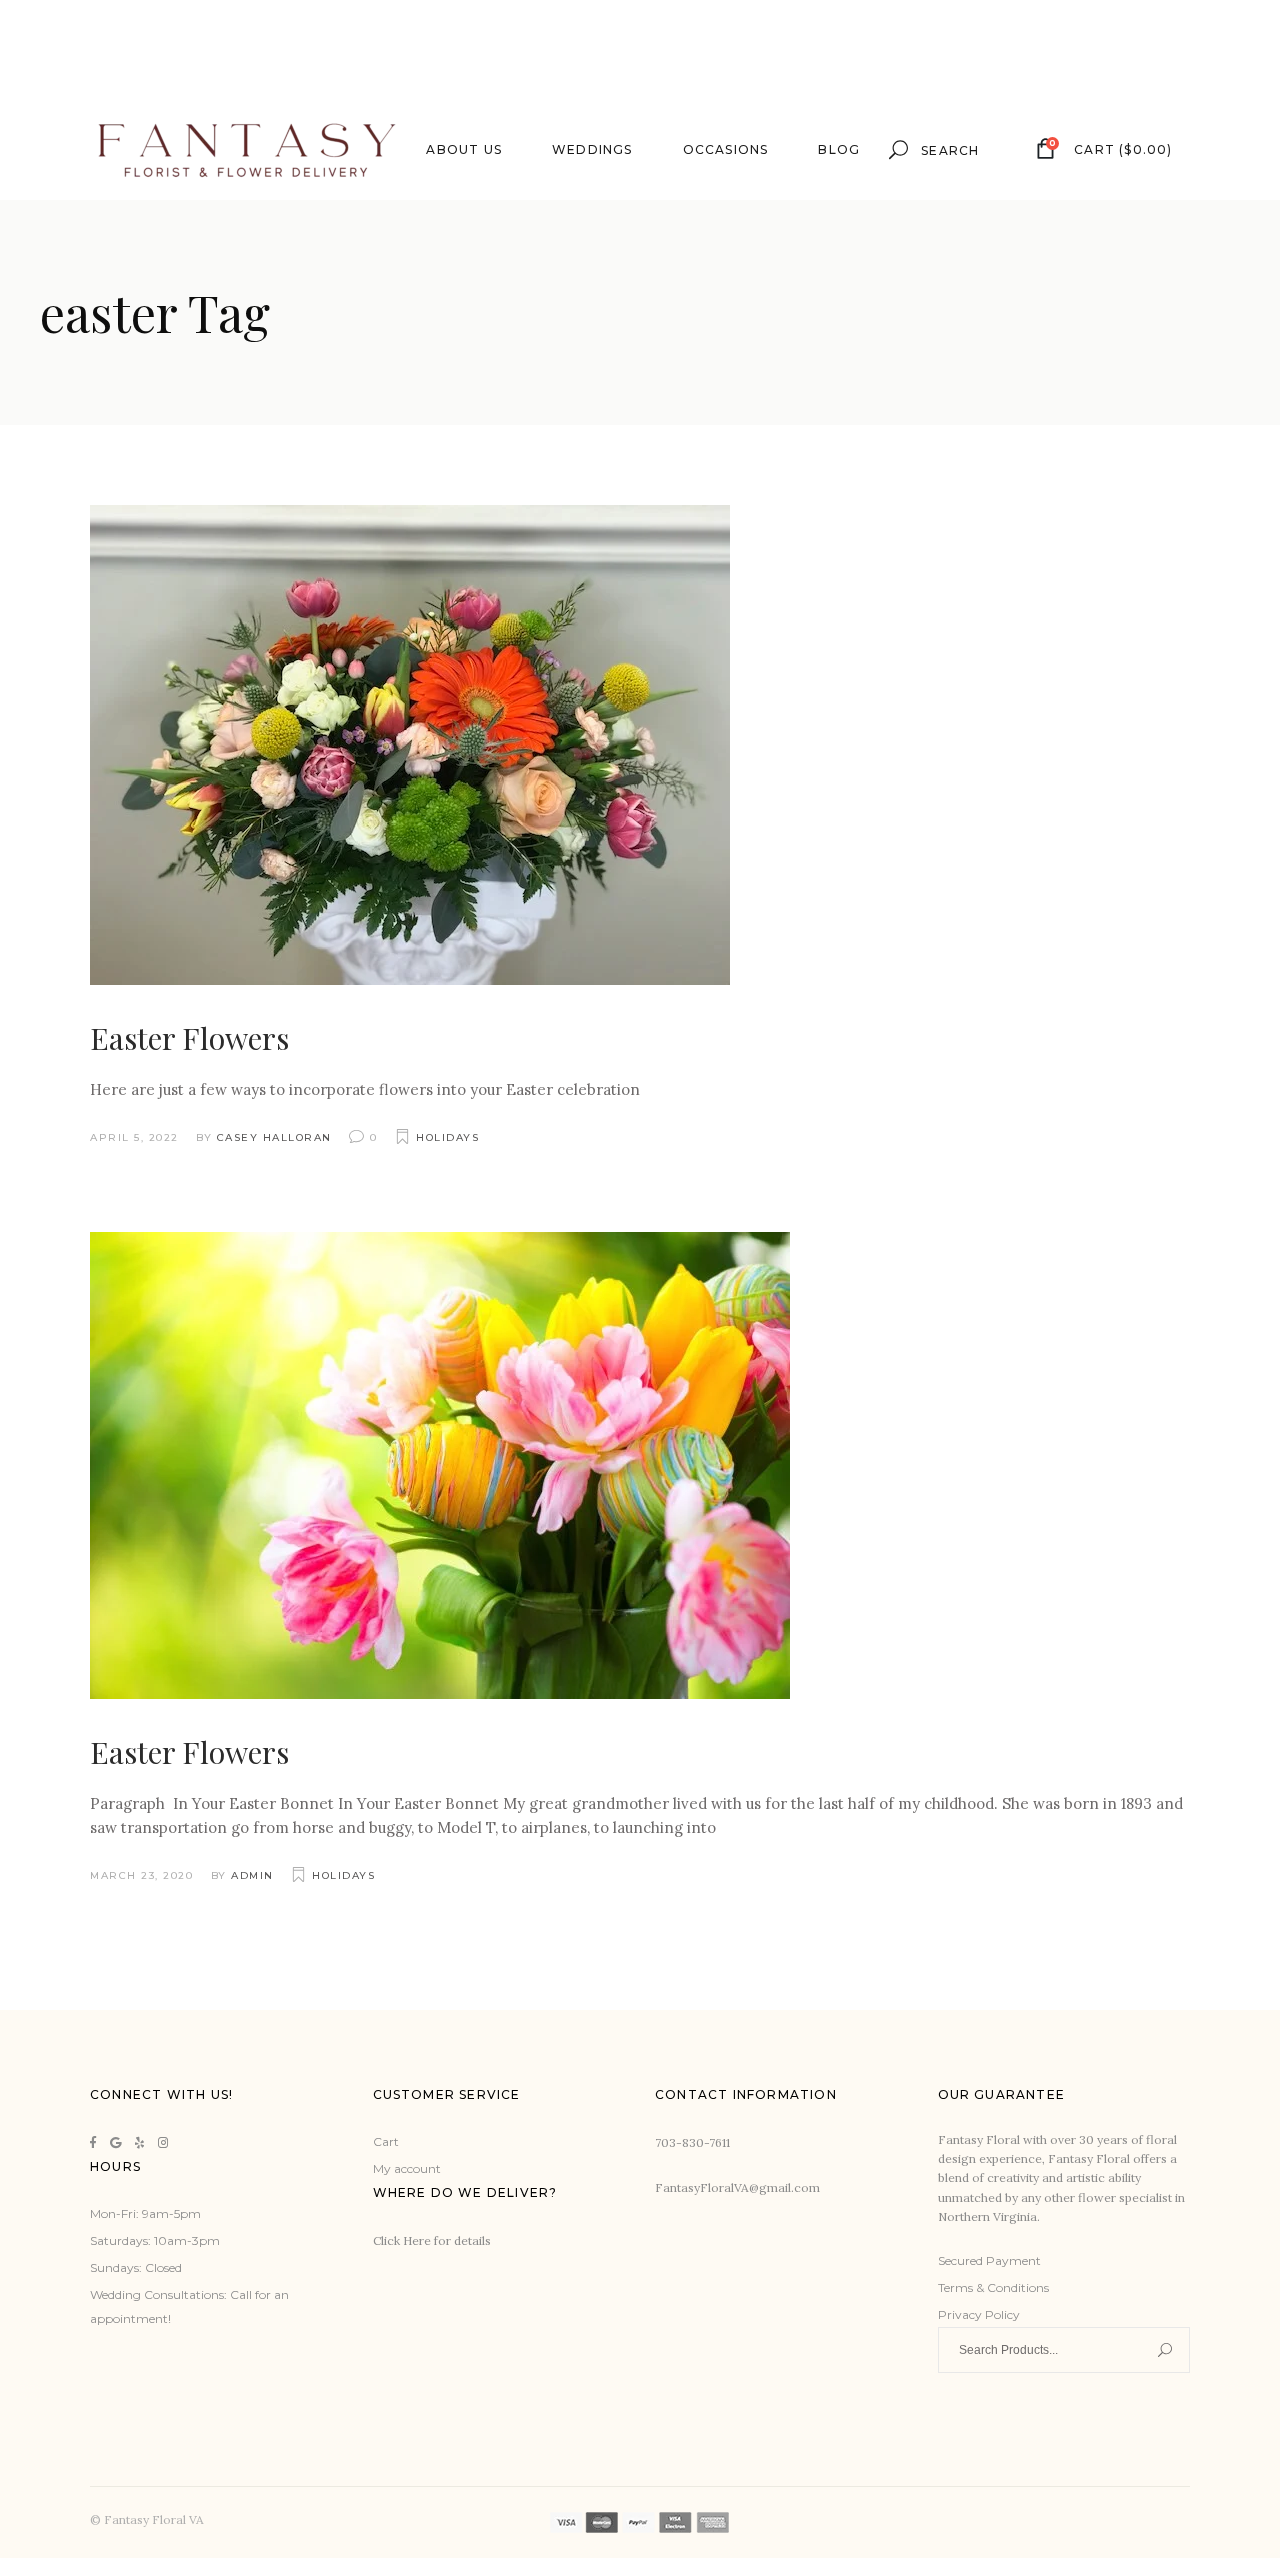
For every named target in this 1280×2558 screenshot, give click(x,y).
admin (252, 1875)
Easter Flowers (189, 1038)
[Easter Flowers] (410, 745)
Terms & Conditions (993, 2287)
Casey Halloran (274, 1137)
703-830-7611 (692, 2142)
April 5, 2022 (134, 1137)
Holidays (447, 1137)
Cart (386, 2141)
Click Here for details (432, 2240)
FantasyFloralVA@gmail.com (737, 2187)
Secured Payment (989, 2260)
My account (407, 2168)
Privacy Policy (979, 2314)
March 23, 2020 (141, 1875)
